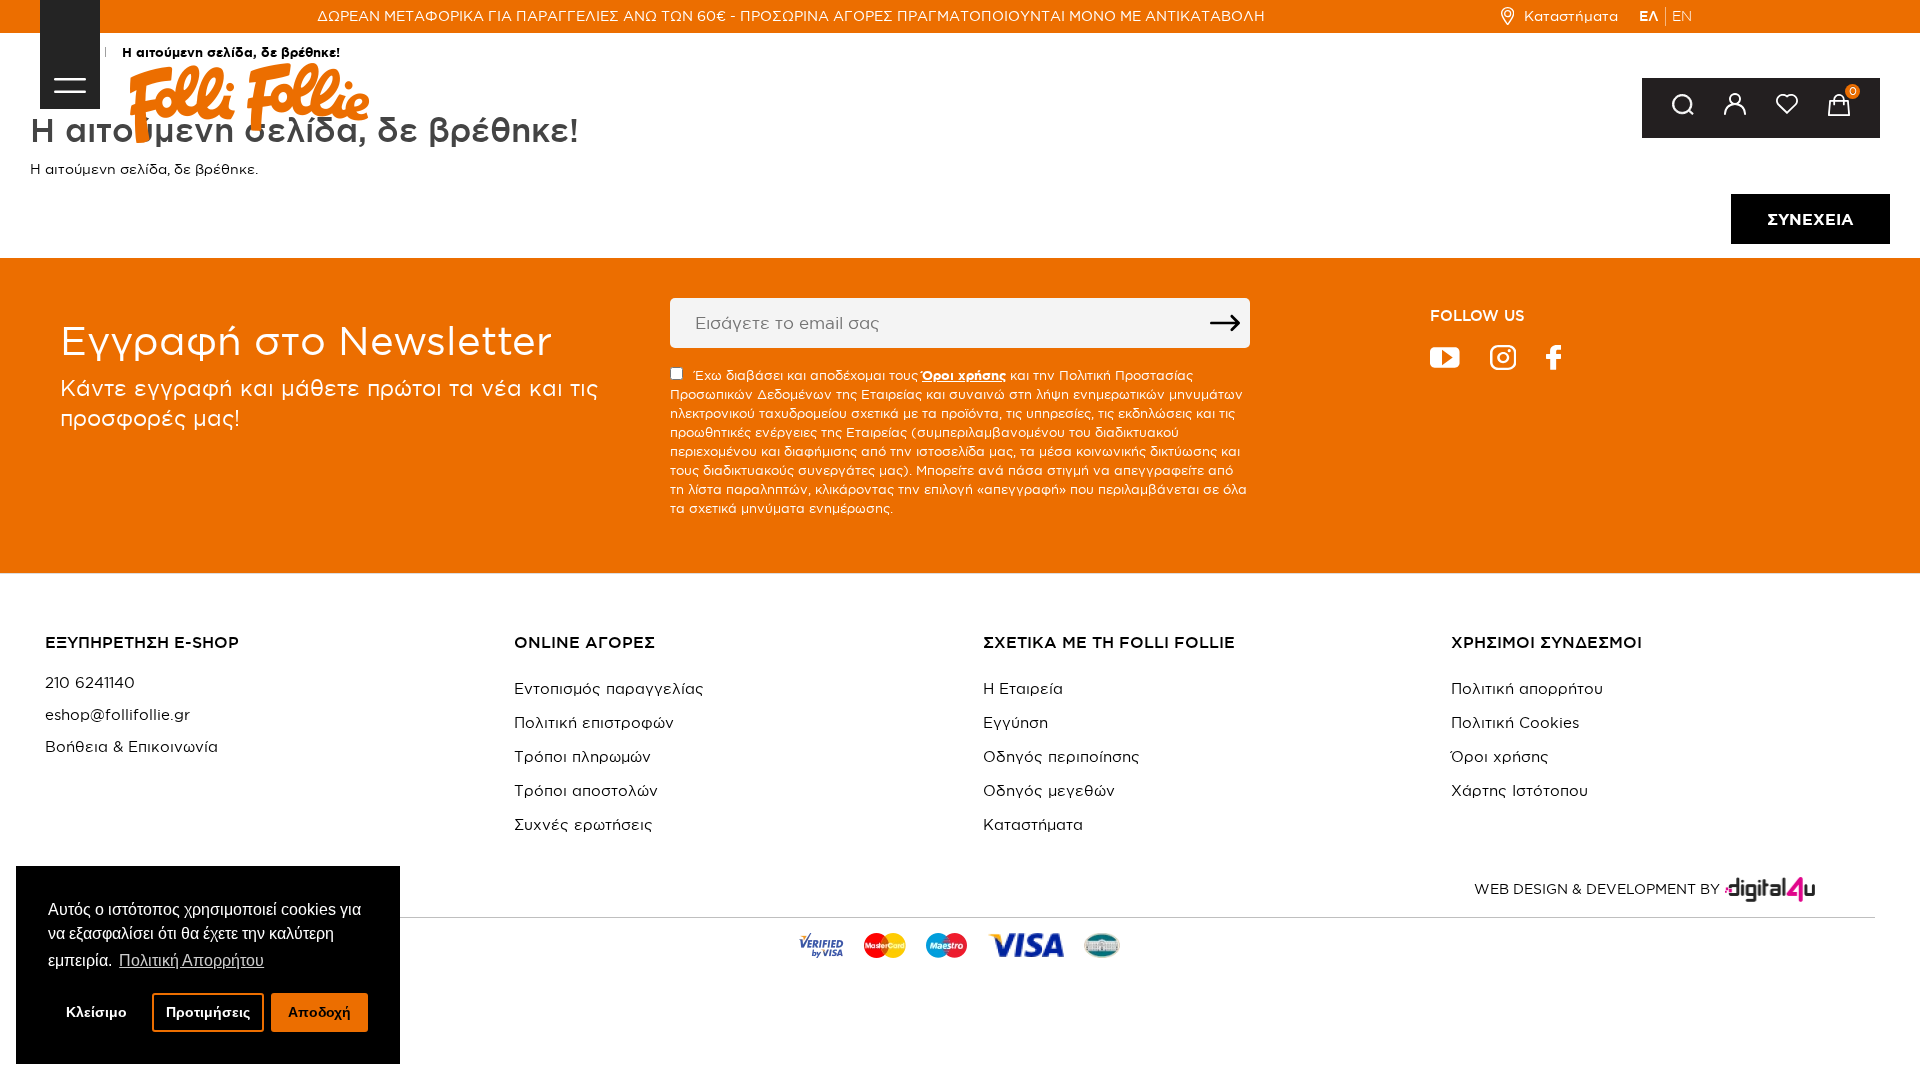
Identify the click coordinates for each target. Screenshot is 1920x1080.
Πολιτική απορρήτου (1527, 688)
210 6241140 (90, 683)
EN (1682, 16)
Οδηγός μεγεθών (1049, 790)
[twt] (1445, 360)
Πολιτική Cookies (1515, 722)
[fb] (1553, 360)
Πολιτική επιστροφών (594, 722)
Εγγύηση (1015, 722)
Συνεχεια (1810, 219)
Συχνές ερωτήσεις (583, 824)
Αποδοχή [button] (319, 1012)
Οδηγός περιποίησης (1061, 756)
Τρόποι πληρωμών (582, 756)
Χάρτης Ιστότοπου (1519, 790)
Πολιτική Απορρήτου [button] (191, 960)
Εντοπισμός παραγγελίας (609, 688)
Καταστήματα (1571, 16)
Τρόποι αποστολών (586, 790)
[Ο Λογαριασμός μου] (1735, 107)
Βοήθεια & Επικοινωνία (131, 747)
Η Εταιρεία (1023, 688)
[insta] (1503, 360)
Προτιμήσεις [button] (208, 1012)
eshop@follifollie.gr (117, 715)
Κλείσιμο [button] (96, 1012)
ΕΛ (1649, 16)
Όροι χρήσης (1500, 756)
